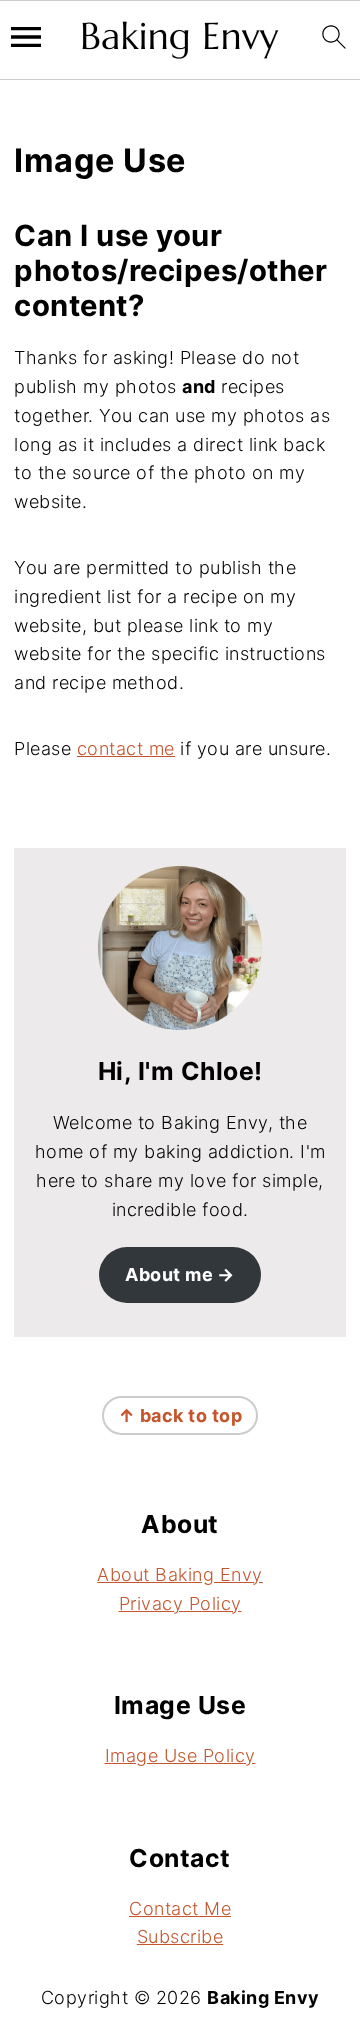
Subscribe (180, 1936)
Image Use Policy (180, 1755)
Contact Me (180, 1908)
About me (169, 1274)
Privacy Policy (180, 1603)
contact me (126, 748)
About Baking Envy (180, 1574)
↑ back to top (180, 1415)
